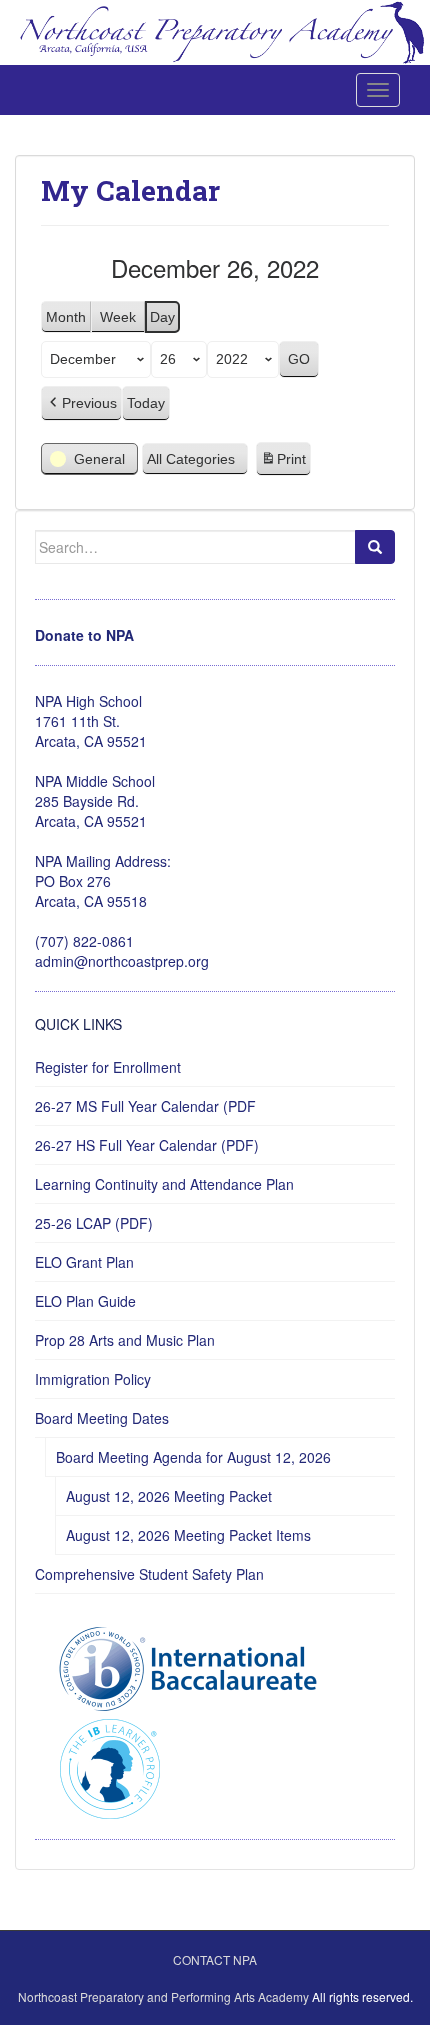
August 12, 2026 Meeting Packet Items (188, 1535)
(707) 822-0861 (84, 941)
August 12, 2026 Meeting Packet (169, 1496)
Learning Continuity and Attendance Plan (164, 1184)
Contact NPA (215, 1959)
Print (283, 464)
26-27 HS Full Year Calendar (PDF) (147, 1145)
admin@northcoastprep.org (122, 961)
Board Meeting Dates (102, 1418)
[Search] (375, 547)
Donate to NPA (84, 635)
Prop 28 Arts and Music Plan (125, 1340)
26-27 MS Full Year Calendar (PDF (145, 1106)
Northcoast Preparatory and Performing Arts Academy (163, 1996)
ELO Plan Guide (85, 1301)
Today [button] (146, 403)
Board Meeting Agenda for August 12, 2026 (193, 1457)
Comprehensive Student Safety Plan (149, 1574)
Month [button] (66, 317)
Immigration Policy (93, 1379)
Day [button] (162, 317)
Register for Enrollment (108, 1067)
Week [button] (118, 317)
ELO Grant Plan (84, 1262)
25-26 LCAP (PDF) (94, 1223)
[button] (81, 403)
